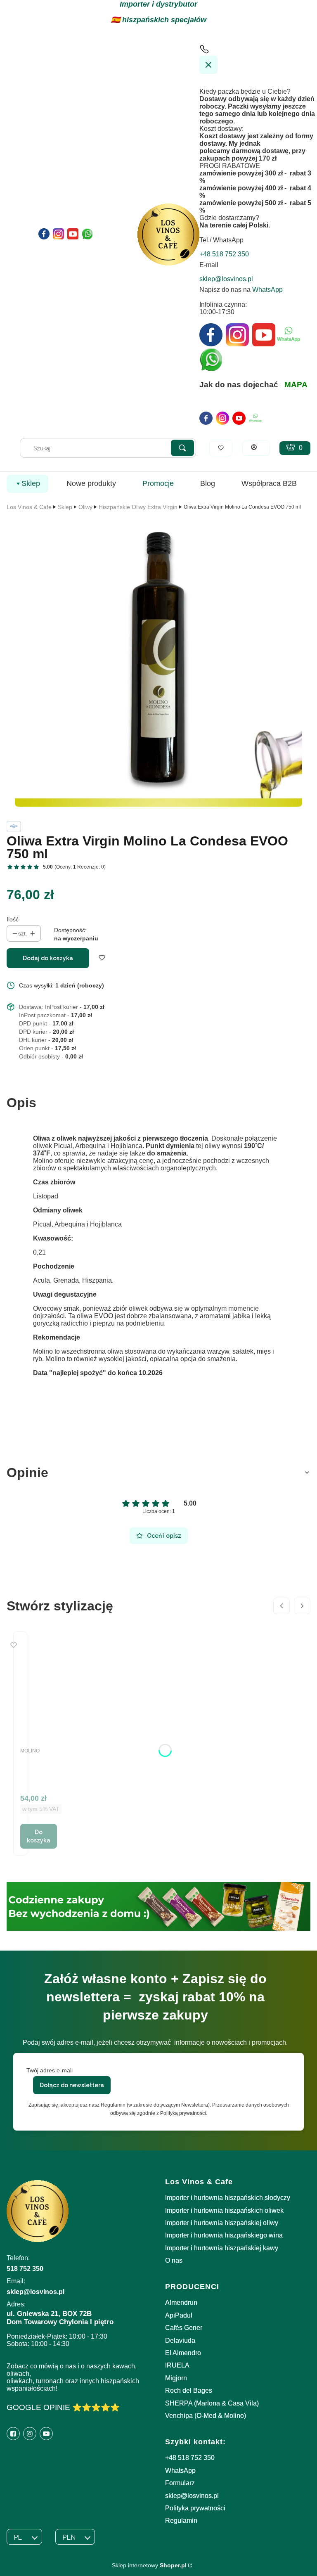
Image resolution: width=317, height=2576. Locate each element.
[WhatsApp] (255, 418)
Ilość (13, 919)
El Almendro (183, 2353)
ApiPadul (179, 2315)
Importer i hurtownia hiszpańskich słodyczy (228, 2198)
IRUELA (177, 2365)
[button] (182, 448)
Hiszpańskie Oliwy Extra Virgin (138, 507)
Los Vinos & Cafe (29, 507)
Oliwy (85, 507)
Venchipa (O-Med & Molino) (206, 2416)
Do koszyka (39, 1836)
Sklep (65, 507)
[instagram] (222, 418)
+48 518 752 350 (190, 2458)
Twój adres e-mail (50, 2070)
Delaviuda (180, 2340)
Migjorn (176, 2378)
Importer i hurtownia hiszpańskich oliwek (224, 2210)
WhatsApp (267, 290)
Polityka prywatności (195, 2508)
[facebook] (206, 418)
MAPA (296, 385)
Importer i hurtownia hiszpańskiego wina (224, 2235)
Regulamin (181, 2520)
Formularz (180, 2483)
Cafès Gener (184, 2328)
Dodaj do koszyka (48, 958)
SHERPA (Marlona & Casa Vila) (212, 2403)
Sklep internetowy (149, 2565)
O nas (174, 2260)
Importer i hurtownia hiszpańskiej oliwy (222, 2223)
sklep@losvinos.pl (192, 2496)
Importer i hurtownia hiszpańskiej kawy (222, 2248)
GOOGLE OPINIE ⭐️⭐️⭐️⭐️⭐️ (63, 2407)
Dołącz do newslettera (72, 2085)
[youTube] (239, 418)
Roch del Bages (189, 2390)
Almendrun (181, 2303)
